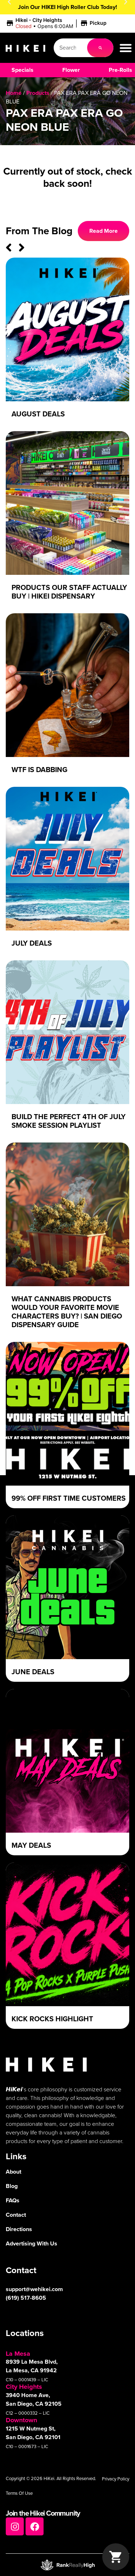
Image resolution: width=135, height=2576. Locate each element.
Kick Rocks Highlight (52, 2019)
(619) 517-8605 (26, 2298)
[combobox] (70, 48)
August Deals (38, 414)
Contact (16, 2215)
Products (38, 93)
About (13, 2172)
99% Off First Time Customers (69, 1498)
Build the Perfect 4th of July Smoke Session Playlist (69, 1121)
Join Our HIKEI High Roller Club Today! (67, 7)
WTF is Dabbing (39, 770)
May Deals (31, 1845)
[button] (57, 23)
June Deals (33, 1672)
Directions (19, 2229)
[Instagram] (15, 2526)
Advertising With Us (31, 2243)
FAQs (13, 2200)
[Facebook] (35, 2526)
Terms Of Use (19, 2493)
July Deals (32, 943)
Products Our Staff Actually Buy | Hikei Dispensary (69, 592)
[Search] (100, 48)
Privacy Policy (116, 2479)
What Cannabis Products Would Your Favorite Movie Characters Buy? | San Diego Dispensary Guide (67, 1312)
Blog (12, 2186)
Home (14, 93)
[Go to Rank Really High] (68, 2565)
